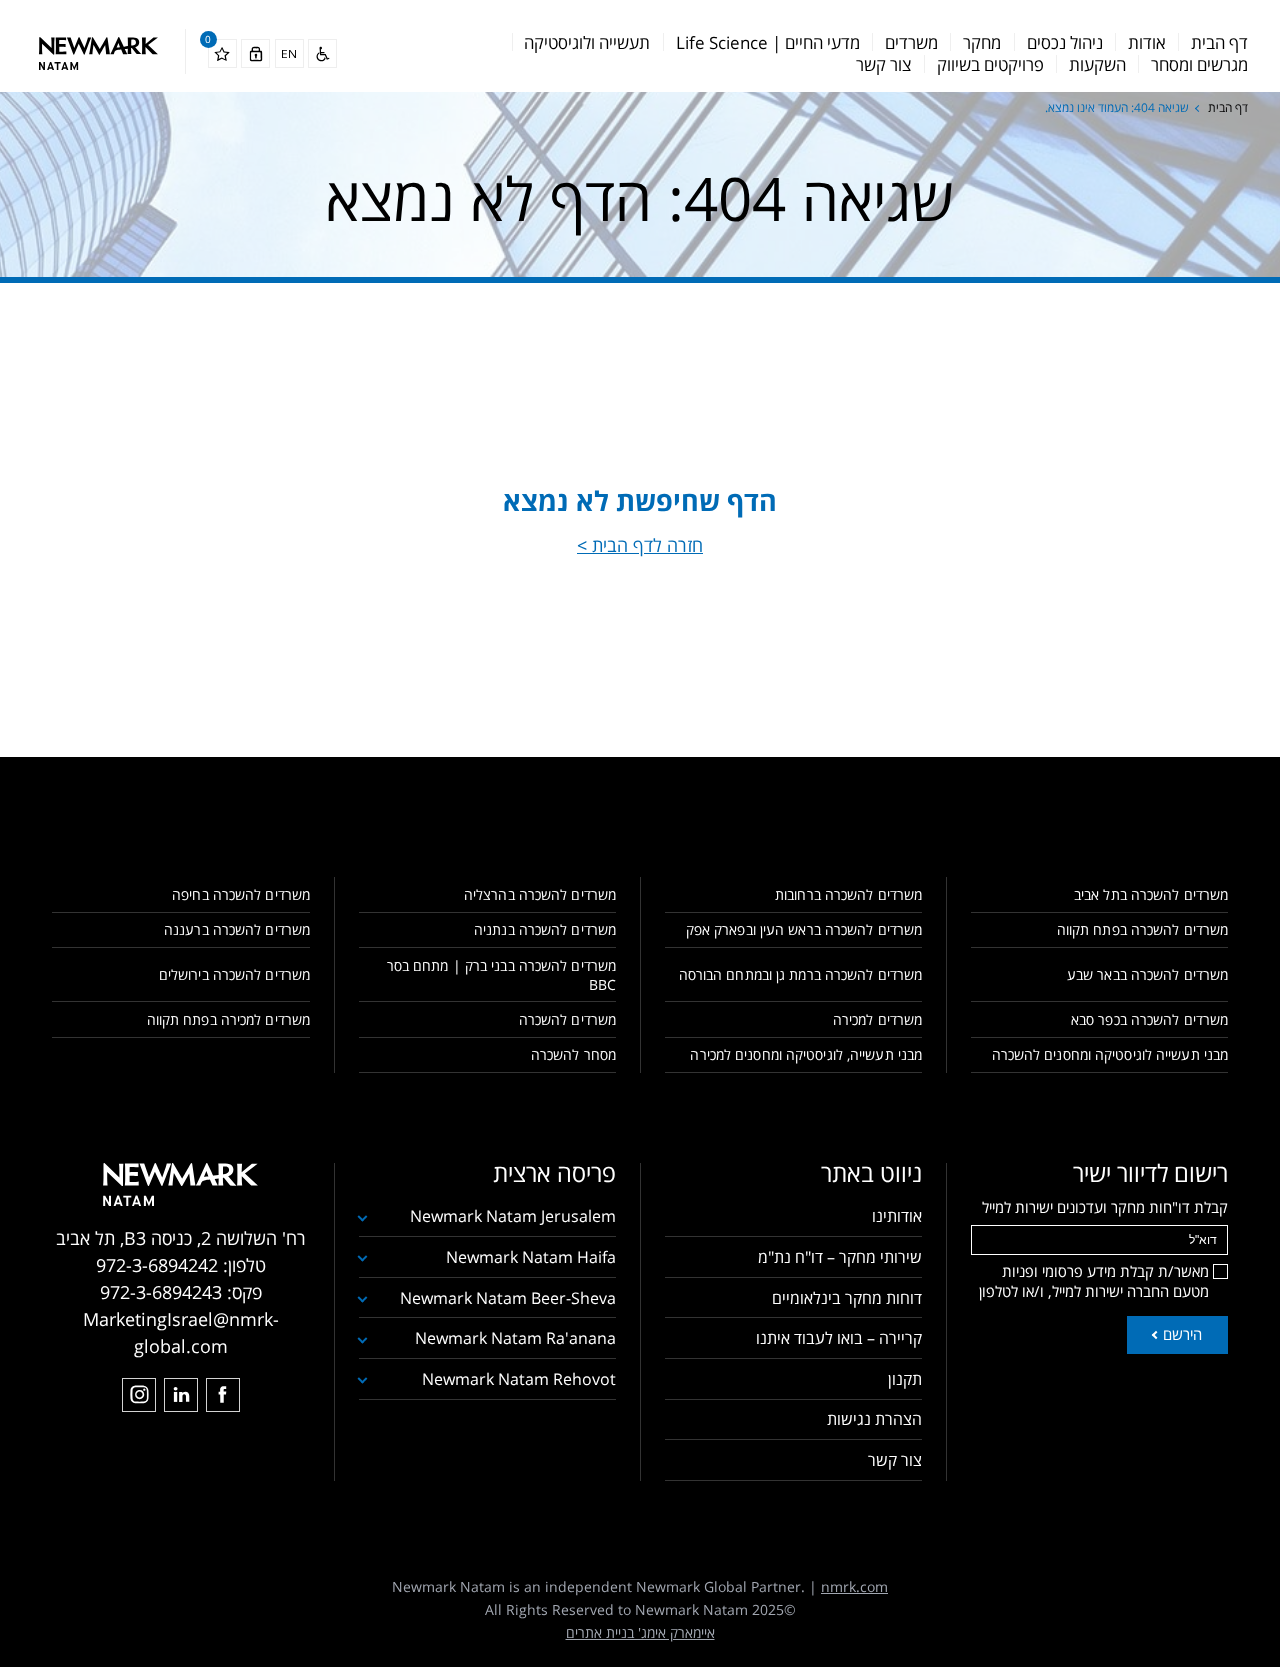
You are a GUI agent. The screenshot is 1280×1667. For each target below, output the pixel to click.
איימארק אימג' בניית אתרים (640, 1632)
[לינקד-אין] (181, 1395)
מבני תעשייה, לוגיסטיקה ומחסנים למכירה (806, 1054)
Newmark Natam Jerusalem (513, 1216)
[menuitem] (1219, 43)
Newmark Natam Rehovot (519, 1379)
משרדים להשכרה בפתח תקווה (1142, 929)
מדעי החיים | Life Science (768, 42)
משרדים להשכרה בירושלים (234, 974)
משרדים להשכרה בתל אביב (1151, 894)
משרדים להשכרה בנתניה (545, 929)
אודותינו (897, 1216)
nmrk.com (854, 1586)
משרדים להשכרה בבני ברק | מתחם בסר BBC (501, 975)
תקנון (905, 1379)
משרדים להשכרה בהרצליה (540, 894)
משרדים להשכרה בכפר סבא (1149, 1019)
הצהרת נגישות (874, 1419)
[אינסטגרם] (139, 1395)
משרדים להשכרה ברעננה (237, 929)
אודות (1147, 42)
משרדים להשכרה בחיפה (241, 894)
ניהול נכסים (1065, 42)
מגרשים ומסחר (1199, 64)
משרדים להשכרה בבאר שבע (1147, 974)
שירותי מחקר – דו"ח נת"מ (840, 1257)
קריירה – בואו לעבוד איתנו (839, 1338)
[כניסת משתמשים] (255, 53)
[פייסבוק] (223, 1395)
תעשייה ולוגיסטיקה (587, 42)
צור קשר (883, 64)
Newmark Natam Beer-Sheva (508, 1298)
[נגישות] (322, 53)
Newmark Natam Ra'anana (515, 1338)
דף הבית (1219, 42)
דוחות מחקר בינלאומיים (847, 1298)
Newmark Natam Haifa (531, 1257)
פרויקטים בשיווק (990, 64)
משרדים (911, 42)
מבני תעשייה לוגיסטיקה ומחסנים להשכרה (1110, 1054)
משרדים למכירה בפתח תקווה (228, 1019)
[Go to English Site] (289, 53)
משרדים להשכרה (567, 1019)
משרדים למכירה (877, 1019)
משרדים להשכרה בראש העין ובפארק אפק (804, 929)
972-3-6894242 (157, 1265)
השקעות (1097, 64)
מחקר (982, 42)
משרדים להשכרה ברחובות (848, 894)
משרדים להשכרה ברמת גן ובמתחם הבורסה (800, 974)
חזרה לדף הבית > (640, 545)
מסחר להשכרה (573, 1054)
